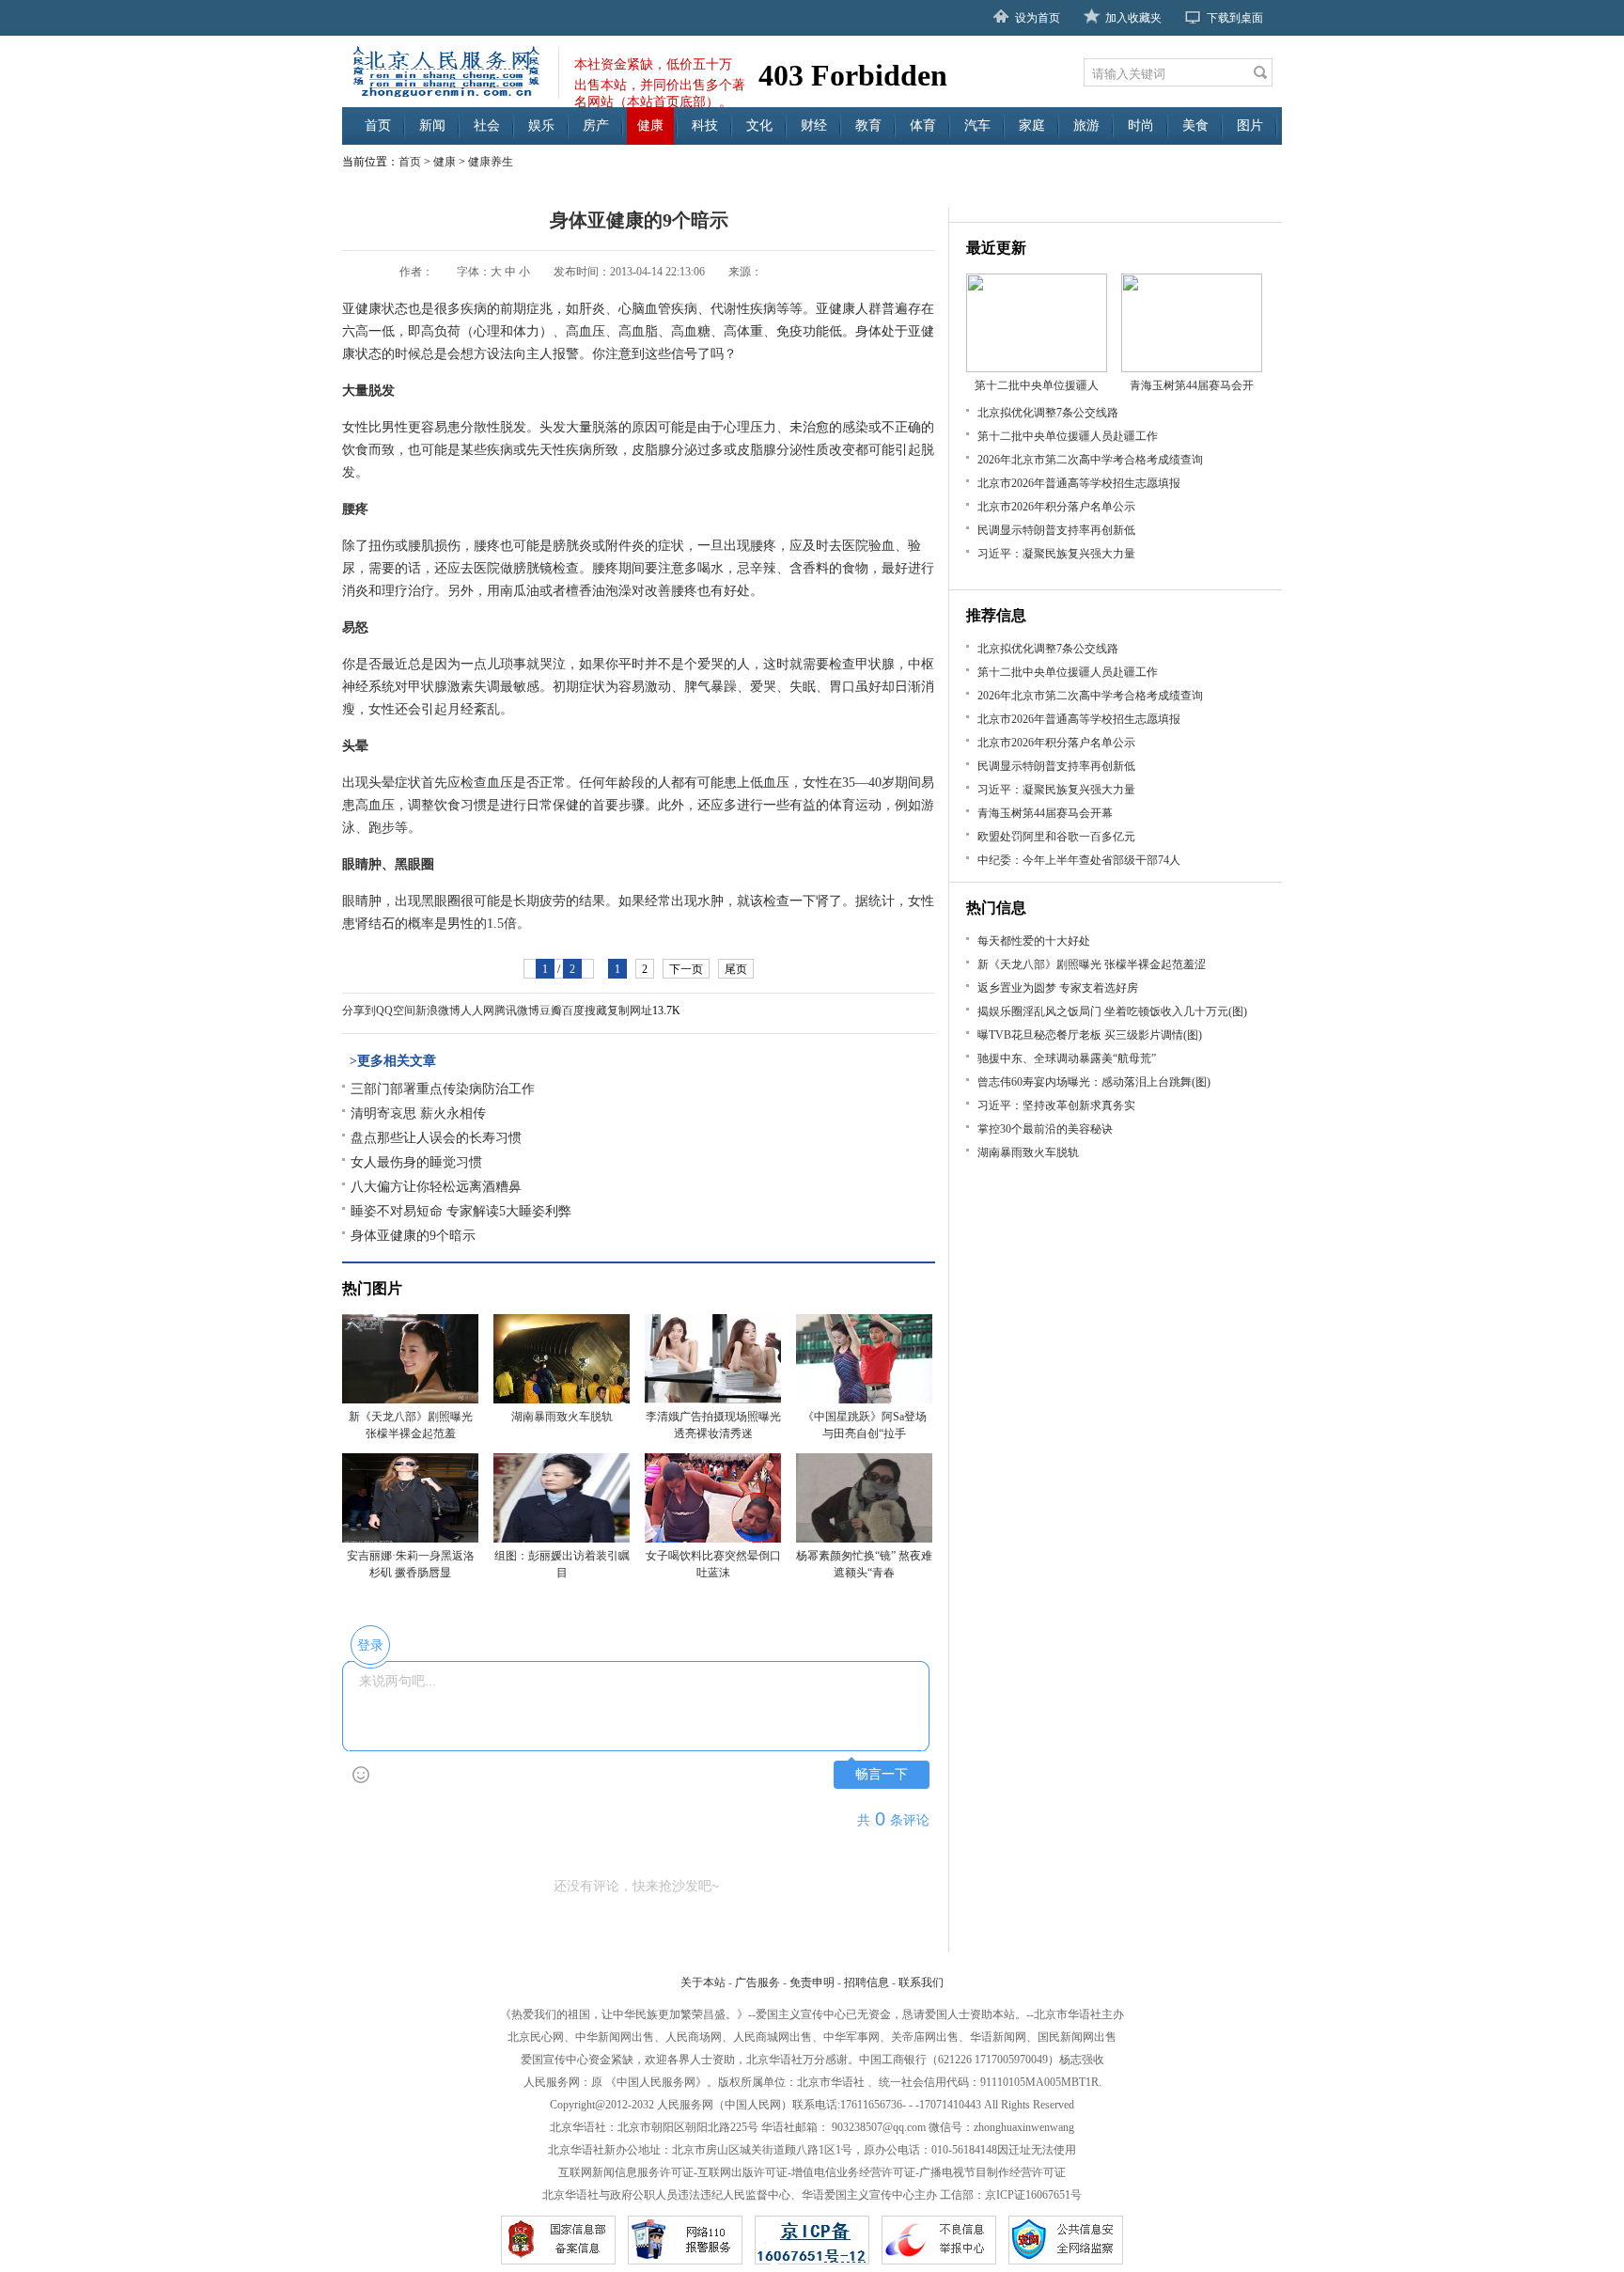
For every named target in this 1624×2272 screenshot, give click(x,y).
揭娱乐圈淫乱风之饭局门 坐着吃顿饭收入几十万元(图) (1112, 1011)
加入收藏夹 (1133, 18)
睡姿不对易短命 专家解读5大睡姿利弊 (461, 1211)
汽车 (977, 125)
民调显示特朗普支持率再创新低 (1056, 530)
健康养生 (491, 162)
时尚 (1141, 125)
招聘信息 (867, 1982)
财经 (814, 125)
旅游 (1086, 125)
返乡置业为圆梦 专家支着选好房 (1058, 988)
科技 (705, 125)
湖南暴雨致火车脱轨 (1028, 1152)
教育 (868, 125)
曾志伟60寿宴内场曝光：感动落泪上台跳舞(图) (1094, 1082)
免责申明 (812, 1982)
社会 (487, 125)
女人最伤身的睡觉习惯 (416, 1162)
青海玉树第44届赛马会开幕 (1045, 813)
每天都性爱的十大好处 (1034, 941)
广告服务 (757, 1982)
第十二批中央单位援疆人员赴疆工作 (1068, 436)
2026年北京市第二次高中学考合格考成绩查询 (1090, 460)
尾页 (736, 969)
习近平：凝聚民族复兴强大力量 (1056, 554)
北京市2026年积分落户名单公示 (1056, 507)
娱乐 (541, 125)
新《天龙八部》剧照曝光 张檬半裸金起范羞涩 (1092, 964)
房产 (596, 125)
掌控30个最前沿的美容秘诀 (1045, 1129)
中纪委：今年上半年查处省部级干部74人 (1079, 860)
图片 (1250, 125)
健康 (650, 125)
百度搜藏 (585, 1011)
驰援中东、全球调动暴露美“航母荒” (1067, 1058)
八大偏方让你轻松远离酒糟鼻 (436, 1187)
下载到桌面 (1235, 18)
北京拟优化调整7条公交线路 (1048, 413)
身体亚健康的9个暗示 (413, 1236)
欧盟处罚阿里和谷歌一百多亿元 (1056, 837)
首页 (378, 125)
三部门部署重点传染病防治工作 (443, 1089)
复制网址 (630, 1011)
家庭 (1032, 125)
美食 (1195, 125)
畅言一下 (882, 1774)
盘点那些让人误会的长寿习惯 (436, 1138)
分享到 (359, 1011)
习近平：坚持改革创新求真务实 (1056, 1105)
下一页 (686, 969)
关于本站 (703, 1982)
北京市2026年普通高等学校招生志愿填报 (1079, 483)
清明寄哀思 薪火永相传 (418, 1113)
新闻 (432, 125)
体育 (923, 125)
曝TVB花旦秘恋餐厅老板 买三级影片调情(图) (1090, 1035)
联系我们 (921, 1982)
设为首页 (1038, 18)
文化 (759, 125)
